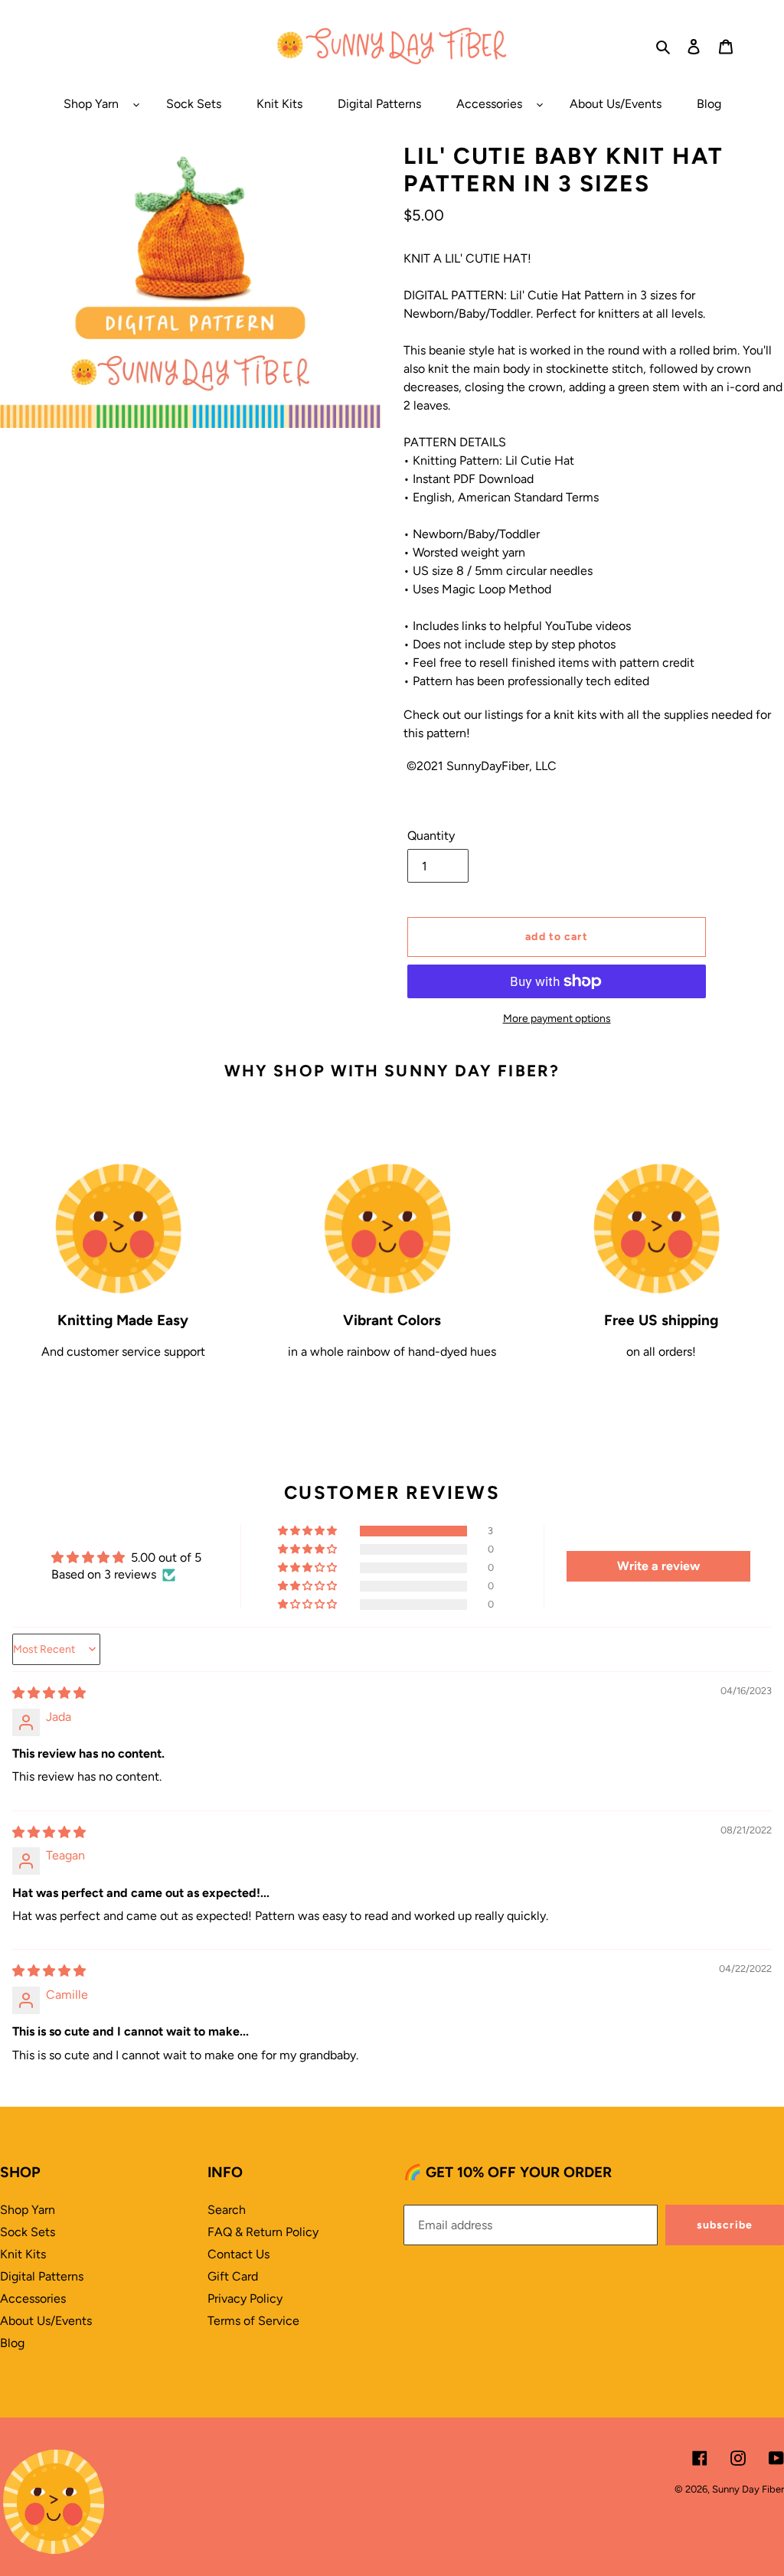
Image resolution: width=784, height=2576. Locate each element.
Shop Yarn (28, 2210)
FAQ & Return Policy (263, 2232)
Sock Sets (28, 2232)
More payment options (557, 1019)
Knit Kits (23, 2254)
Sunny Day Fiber (748, 2489)
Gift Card (233, 2276)
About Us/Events (46, 2321)
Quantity (431, 836)
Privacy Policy (245, 2298)
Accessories (33, 2298)
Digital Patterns (42, 2276)
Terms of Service (253, 2321)
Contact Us (238, 2254)
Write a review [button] (658, 1566)
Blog (12, 2343)
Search (227, 2210)
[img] (49, 1693)
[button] (309, 1531)
